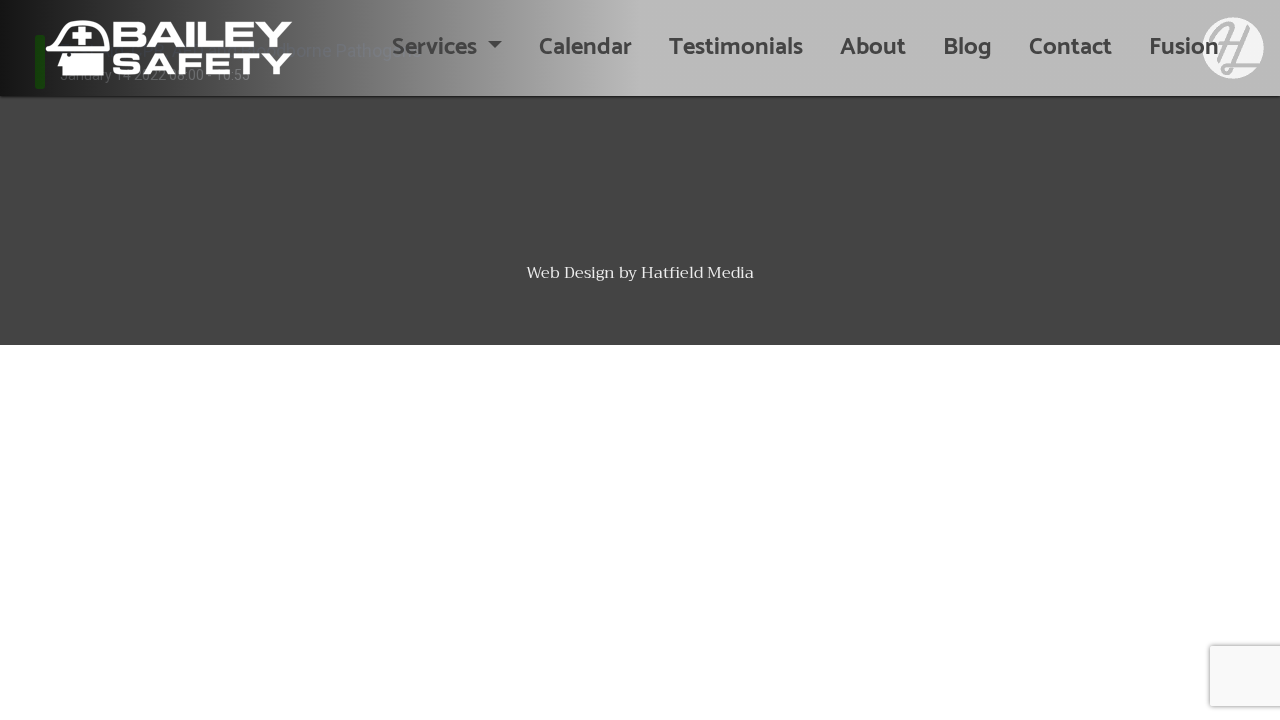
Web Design (570, 273)
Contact (1070, 47)
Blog (967, 47)
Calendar (585, 47)
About (873, 47)
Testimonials (736, 47)
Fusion (1184, 47)
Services (437, 47)
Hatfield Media (697, 273)
